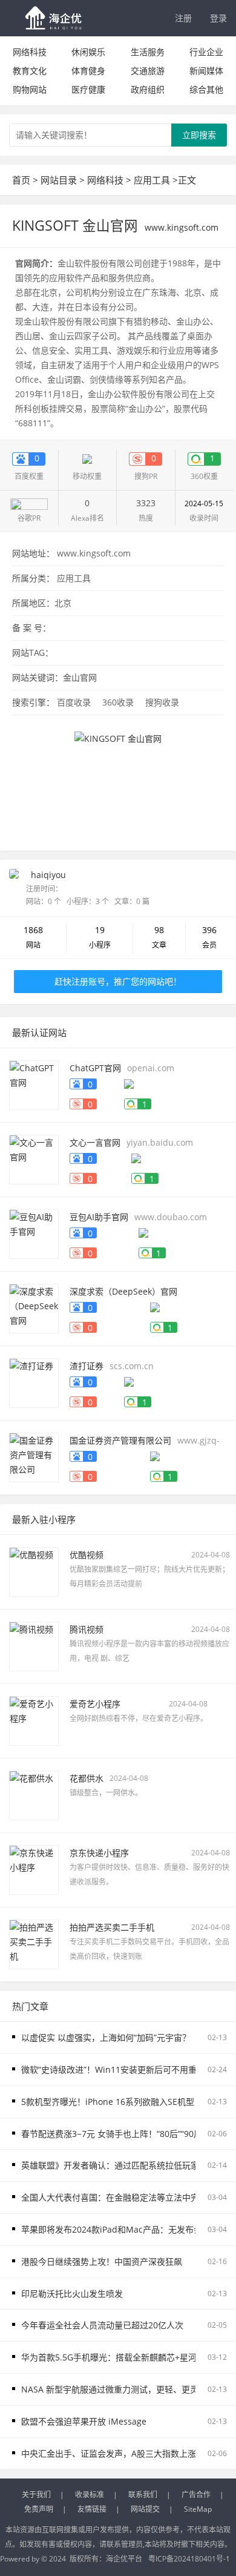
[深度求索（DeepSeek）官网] (34, 1308)
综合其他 (206, 89)
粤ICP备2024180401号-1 (189, 2559)
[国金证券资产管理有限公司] (34, 1457)
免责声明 (39, 2509)
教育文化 (30, 71)
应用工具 (152, 180)
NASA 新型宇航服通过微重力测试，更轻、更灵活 (114, 2389)
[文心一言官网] (34, 1159)
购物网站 (30, 89)
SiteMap (198, 2509)
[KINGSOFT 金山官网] (118, 780)
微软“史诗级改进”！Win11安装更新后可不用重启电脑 (122, 2069)
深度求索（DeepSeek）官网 (123, 1291)
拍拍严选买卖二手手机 (112, 1927)
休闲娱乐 (88, 52)
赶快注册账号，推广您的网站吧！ (118, 981)
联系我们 (143, 2495)
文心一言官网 (95, 1142)
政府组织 (148, 89)
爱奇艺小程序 (95, 1704)
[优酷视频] (34, 1571)
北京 (63, 603)
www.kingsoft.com (94, 553)
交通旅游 (148, 71)
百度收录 (74, 702)
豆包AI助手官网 (99, 1217)
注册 (183, 18)
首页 (21, 180)
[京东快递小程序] (34, 1869)
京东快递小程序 (99, 1853)
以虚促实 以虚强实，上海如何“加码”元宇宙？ (106, 2037)
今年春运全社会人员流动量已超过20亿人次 (102, 2325)
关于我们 (36, 2495)
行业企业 (206, 52)
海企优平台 (124, 2559)
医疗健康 (88, 89)
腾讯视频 (87, 1629)
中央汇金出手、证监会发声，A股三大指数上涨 (109, 2453)
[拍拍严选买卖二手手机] (34, 1944)
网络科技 (30, 52)
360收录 (118, 702)
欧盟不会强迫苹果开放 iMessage (84, 2421)
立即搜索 (199, 135)
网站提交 (145, 2509)
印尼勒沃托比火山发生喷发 (72, 2294)
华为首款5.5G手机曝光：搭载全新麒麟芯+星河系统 (117, 2357)
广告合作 (196, 2495)
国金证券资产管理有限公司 (120, 1440)
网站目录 (59, 180)
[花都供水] (34, 1795)
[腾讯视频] (34, 1646)
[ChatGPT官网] (34, 1084)
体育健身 (88, 71)
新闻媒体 (206, 71)
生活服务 (148, 52)
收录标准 (90, 2495)
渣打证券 (87, 1366)
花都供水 (87, 1778)
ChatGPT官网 (95, 1068)
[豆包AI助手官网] (34, 1233)
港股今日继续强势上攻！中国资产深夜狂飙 (102, 2261)
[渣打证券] (34, 1382)
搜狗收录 (162, 702)
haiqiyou (48, 875)
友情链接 (92, 2509)
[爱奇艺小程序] (34, 1720)
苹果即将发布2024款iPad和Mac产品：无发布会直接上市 (129, 2229)
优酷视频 (87, 1555)
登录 (218, 18)
